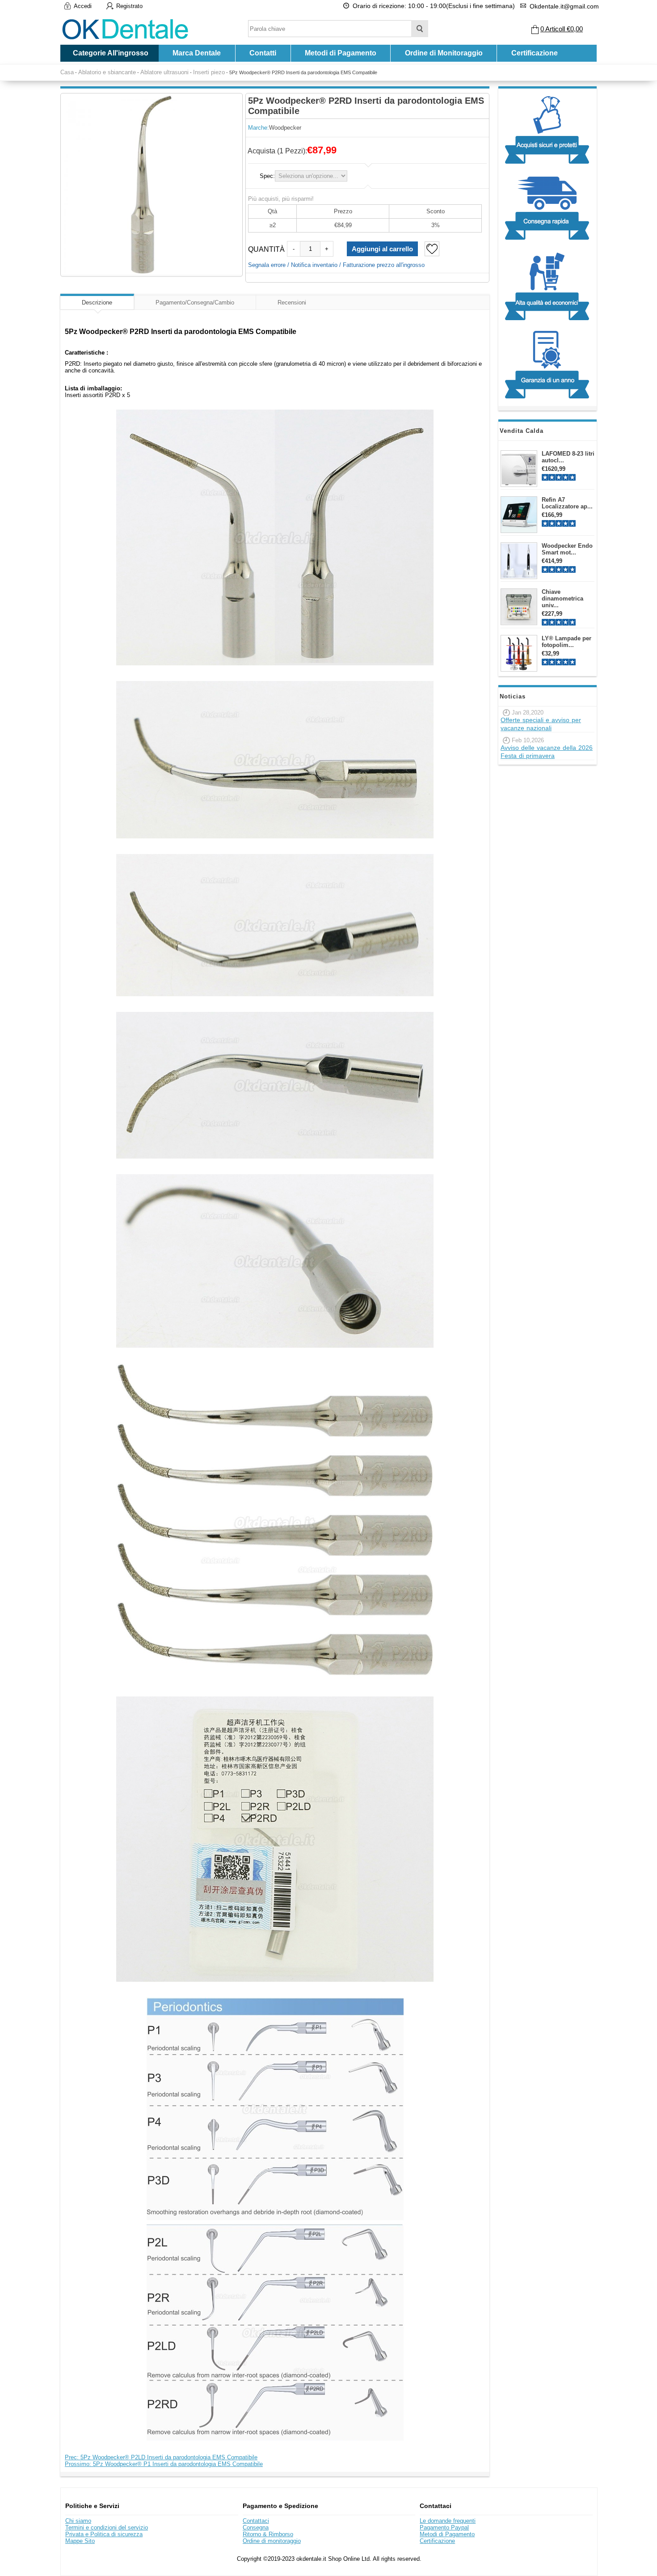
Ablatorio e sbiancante (107, 72)
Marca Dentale (197, 53)
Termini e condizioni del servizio (107, 2527)
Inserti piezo (209, 72)
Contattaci (256, 2521)
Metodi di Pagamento (341, 53)
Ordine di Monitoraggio (444, 53)
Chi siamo (78, 2521)
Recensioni (292, 302)
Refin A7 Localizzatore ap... (567, 503)
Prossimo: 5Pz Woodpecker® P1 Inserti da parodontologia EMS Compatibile (164, 2464)
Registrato (129, 6)
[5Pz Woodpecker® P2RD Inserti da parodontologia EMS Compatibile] (152, 184)
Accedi (83, 6)
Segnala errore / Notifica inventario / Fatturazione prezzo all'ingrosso (336, 265)
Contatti (263, 53)
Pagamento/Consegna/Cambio (195, 302)
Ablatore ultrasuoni (164, 72)
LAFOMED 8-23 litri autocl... (568, 457)
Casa (67, 72)
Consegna (256, 2527)
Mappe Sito (80, 2541)
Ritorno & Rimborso (268, 2534)
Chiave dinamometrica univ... (562, 599)
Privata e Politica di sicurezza (104, 2534)
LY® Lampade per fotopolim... (566, 642)
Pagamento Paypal (444, 2527)
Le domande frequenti (448, 2521)
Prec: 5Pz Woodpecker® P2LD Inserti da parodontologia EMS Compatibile (161, 2457)
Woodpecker (285, 128)
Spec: (267, 176)
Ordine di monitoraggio (272, 2541)
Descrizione (97, 302)
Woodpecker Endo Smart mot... (567, 549)
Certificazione (535, 53)
